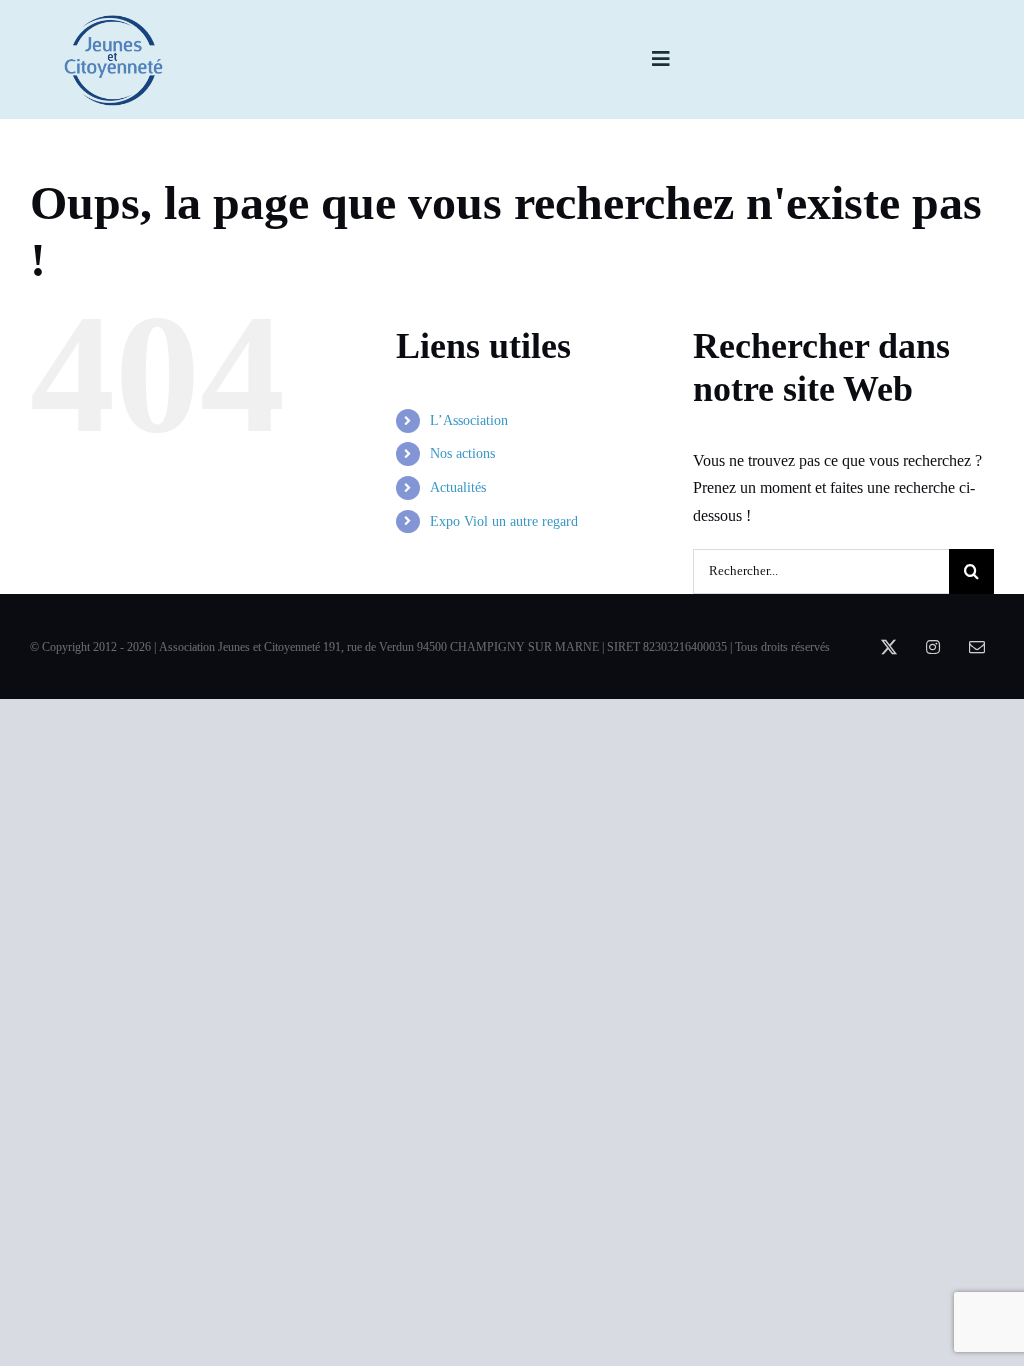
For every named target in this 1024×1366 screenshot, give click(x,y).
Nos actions (462, 453)
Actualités (458, 487)
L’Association (469, 420)
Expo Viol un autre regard (504, 521)
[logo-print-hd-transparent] (114, 21)
